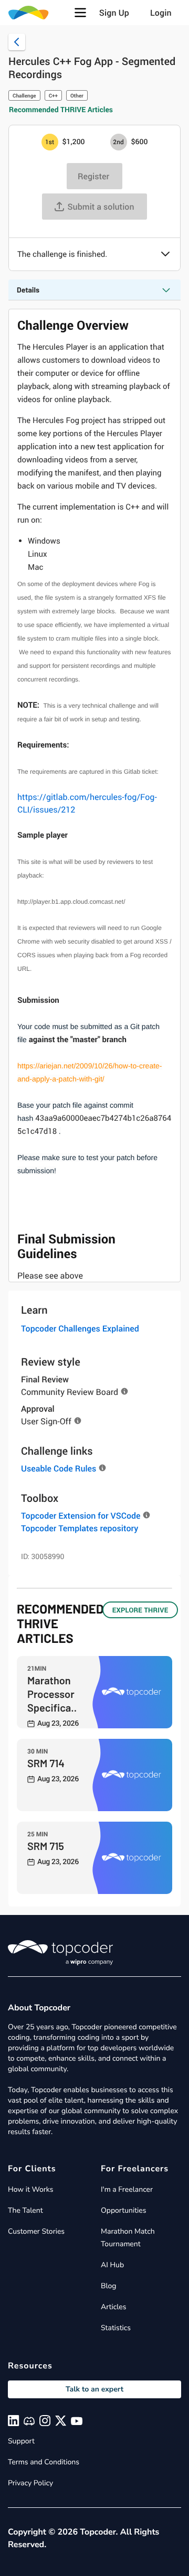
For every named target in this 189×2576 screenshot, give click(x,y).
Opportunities (124, 2210)
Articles (113, 2307)
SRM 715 (46, 1846)
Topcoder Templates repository (80, 1528)
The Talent (25, 2210)
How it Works (30, 2189)
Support (21, 2441)
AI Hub (112, 2265)
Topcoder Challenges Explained (80, 1328)
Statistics (116, 2328)
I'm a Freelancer (127, 2189)
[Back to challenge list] (17, 42)
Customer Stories (36, 2231)
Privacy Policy (30, 2483)
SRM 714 (46, 1763)
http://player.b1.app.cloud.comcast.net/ (72, 902)
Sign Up (114, 13)
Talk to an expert (94, 2389)
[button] (80, 13)
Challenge (24, 95)
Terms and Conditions (44, 2462)
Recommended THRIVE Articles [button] (61, 110)
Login (161, 13)
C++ (53, 95)
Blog (109, 2286)
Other (77, 95)
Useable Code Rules (59, 1468)
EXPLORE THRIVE (140, 1610)
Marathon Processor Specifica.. (52, 1694)
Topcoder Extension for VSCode (81, 1516)
